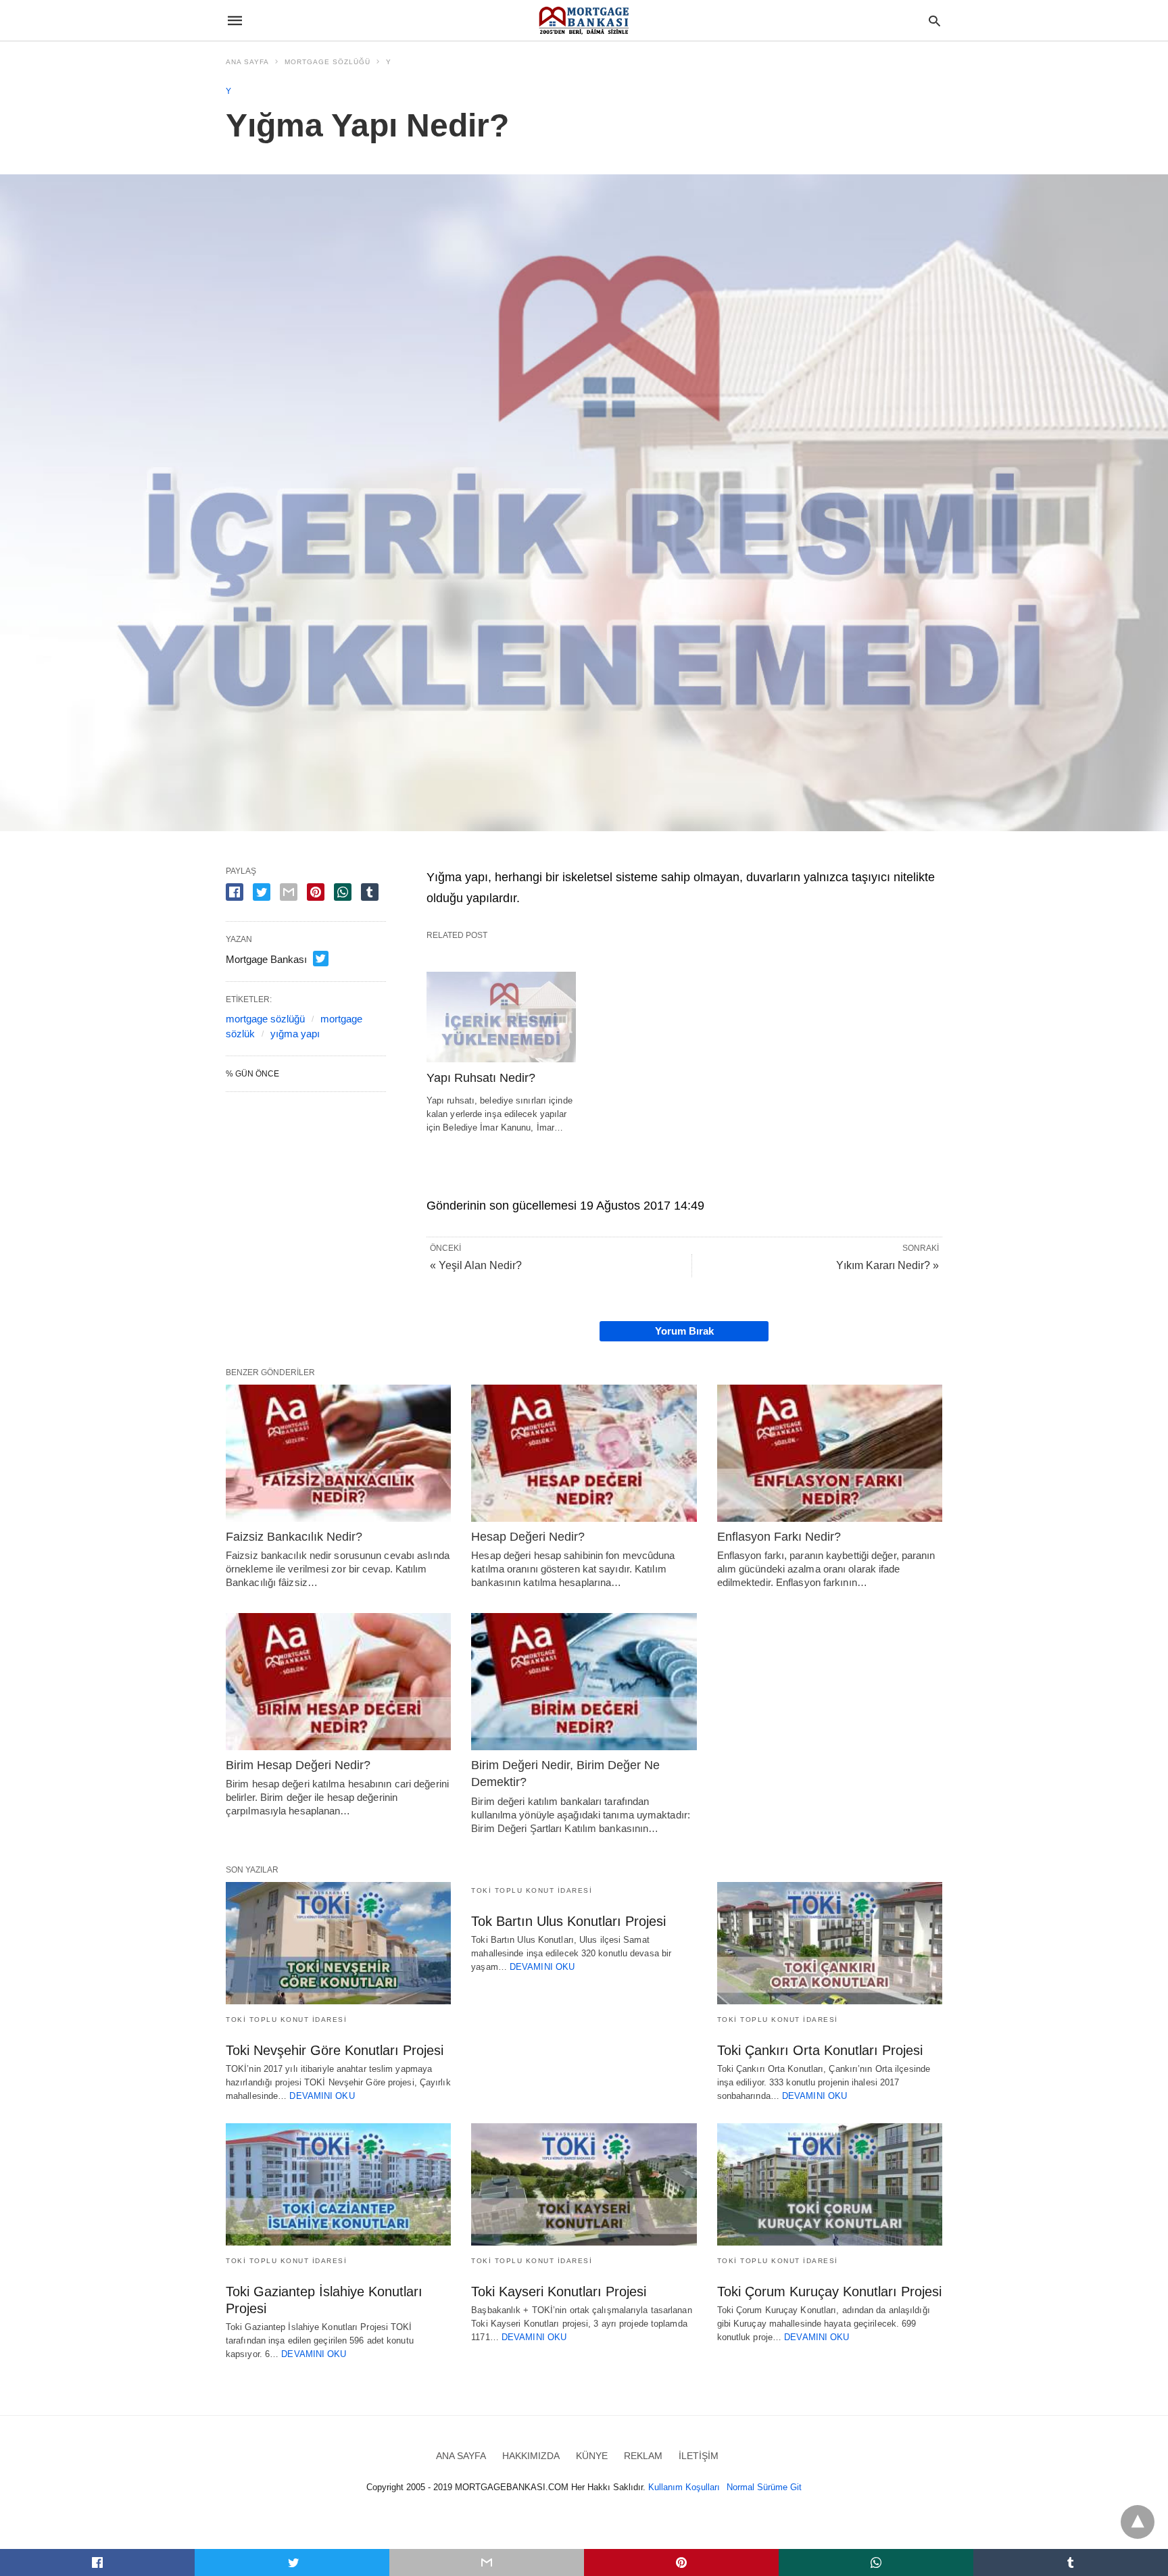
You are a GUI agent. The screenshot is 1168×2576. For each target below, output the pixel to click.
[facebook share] (235, 892)
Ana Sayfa (247, 62)
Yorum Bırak (684, 1331)
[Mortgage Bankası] (583, 20)
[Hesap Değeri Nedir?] (584, 1453)
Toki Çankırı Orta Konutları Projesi (820, 2050)
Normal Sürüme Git (764, 2487)
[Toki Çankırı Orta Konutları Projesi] (830, 1943)
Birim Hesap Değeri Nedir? (298, 1765)
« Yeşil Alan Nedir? (476, 1265)
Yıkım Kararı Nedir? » (887, 1265)
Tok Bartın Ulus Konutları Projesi (568, 1921)
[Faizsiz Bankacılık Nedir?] (338, 1453)
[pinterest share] (316, 892)
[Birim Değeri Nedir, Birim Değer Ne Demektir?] (584, 1682)
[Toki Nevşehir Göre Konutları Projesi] (338, 1943)
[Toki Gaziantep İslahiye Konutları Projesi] (338, 2184)
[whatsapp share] (343, 892)
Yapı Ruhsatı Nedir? (481, 1078)
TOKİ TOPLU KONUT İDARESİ (286, 2020)
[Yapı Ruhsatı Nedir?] (501, 1017)
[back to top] (1138, 2522)
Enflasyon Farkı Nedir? (779, 1537)
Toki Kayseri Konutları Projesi (559, 2292)
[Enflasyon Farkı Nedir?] (830, 1453)
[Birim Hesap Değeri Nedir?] (338, 1682)
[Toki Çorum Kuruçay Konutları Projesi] (830, 2184)
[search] (934, 21)
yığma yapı (295, 1034)
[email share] (289, 892)
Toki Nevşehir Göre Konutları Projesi (335, 2050)
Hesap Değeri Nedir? (528, 1537)
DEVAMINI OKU (322, 2096)
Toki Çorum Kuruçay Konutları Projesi (829, 2292)
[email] (487, 2562)
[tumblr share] (1071, 2562)
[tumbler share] (370, 892)
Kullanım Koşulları (684, 2487)
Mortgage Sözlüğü (327, 62)
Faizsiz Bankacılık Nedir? (294, 1537)
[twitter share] (262, 892)
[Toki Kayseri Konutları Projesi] (584, 2184)
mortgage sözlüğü (265, 1019)
